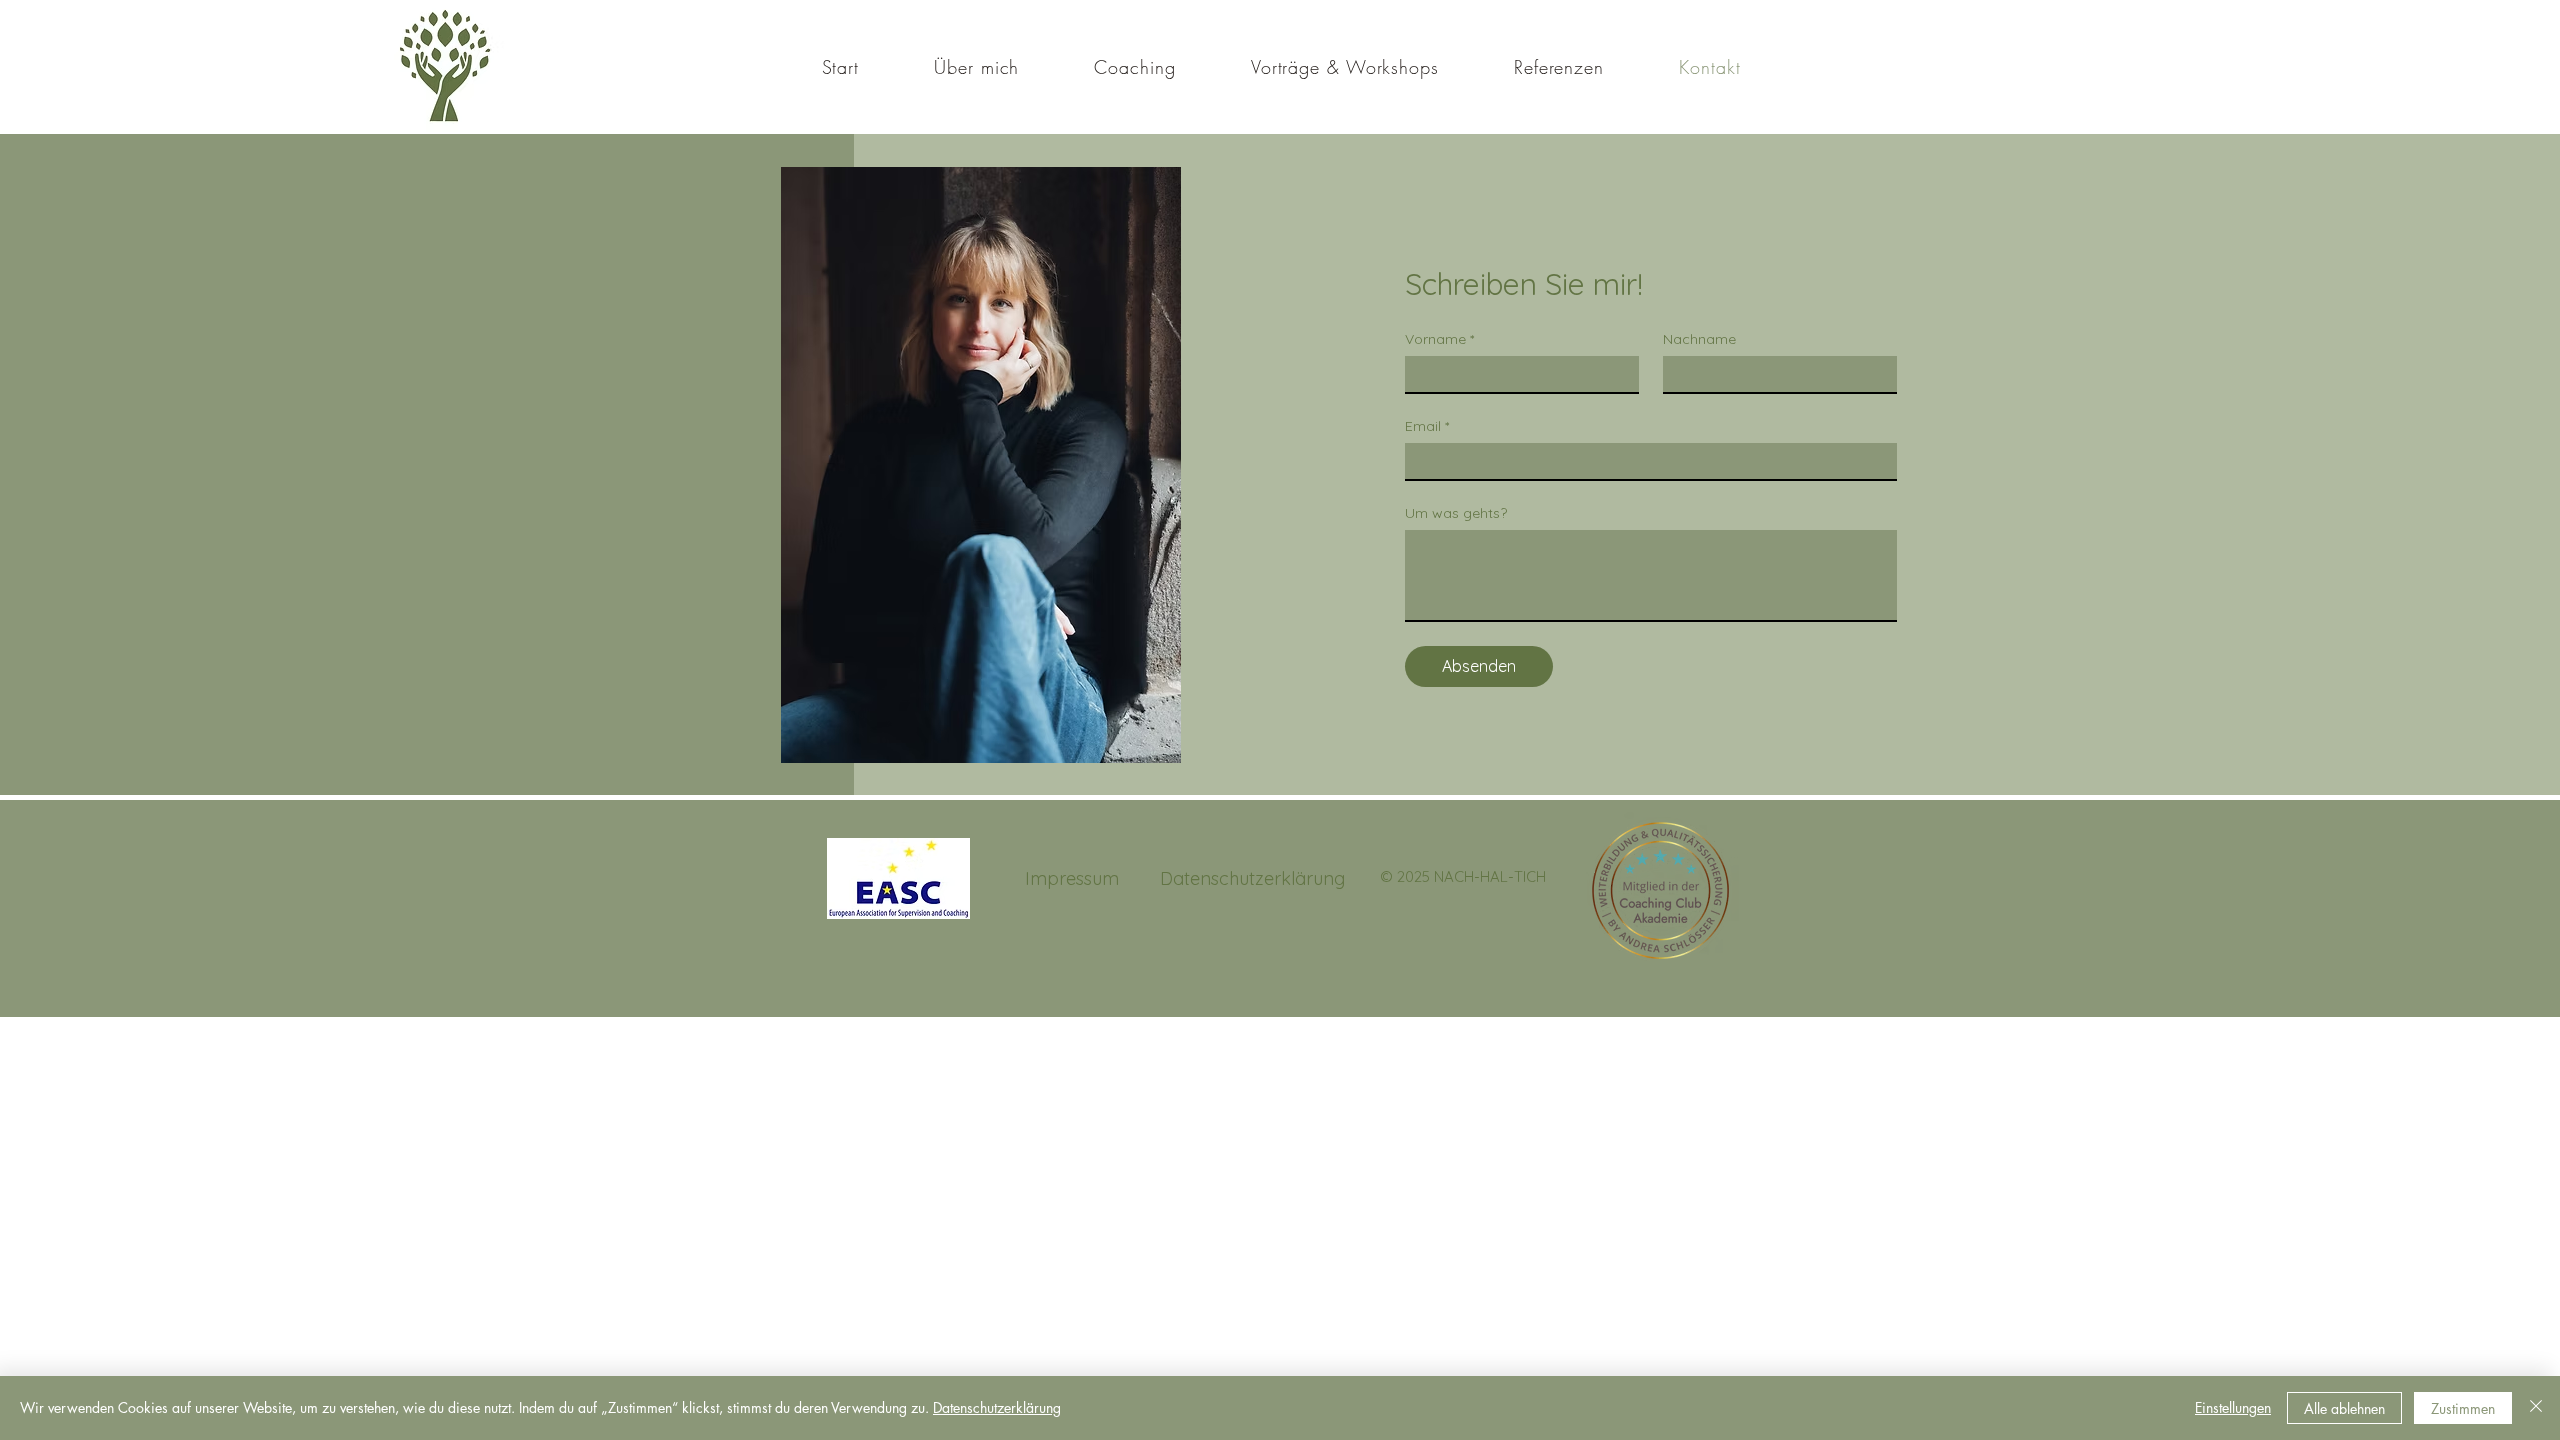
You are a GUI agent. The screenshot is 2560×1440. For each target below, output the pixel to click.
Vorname (1439, 339)
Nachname (1699, 339)
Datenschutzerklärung (997, 1407)
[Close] (2536, 1408)
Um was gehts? (1456, 513)
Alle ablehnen (2344, 1408)
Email (1427, 426)
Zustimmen (2463, 1408)
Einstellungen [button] (2233, 1407)
